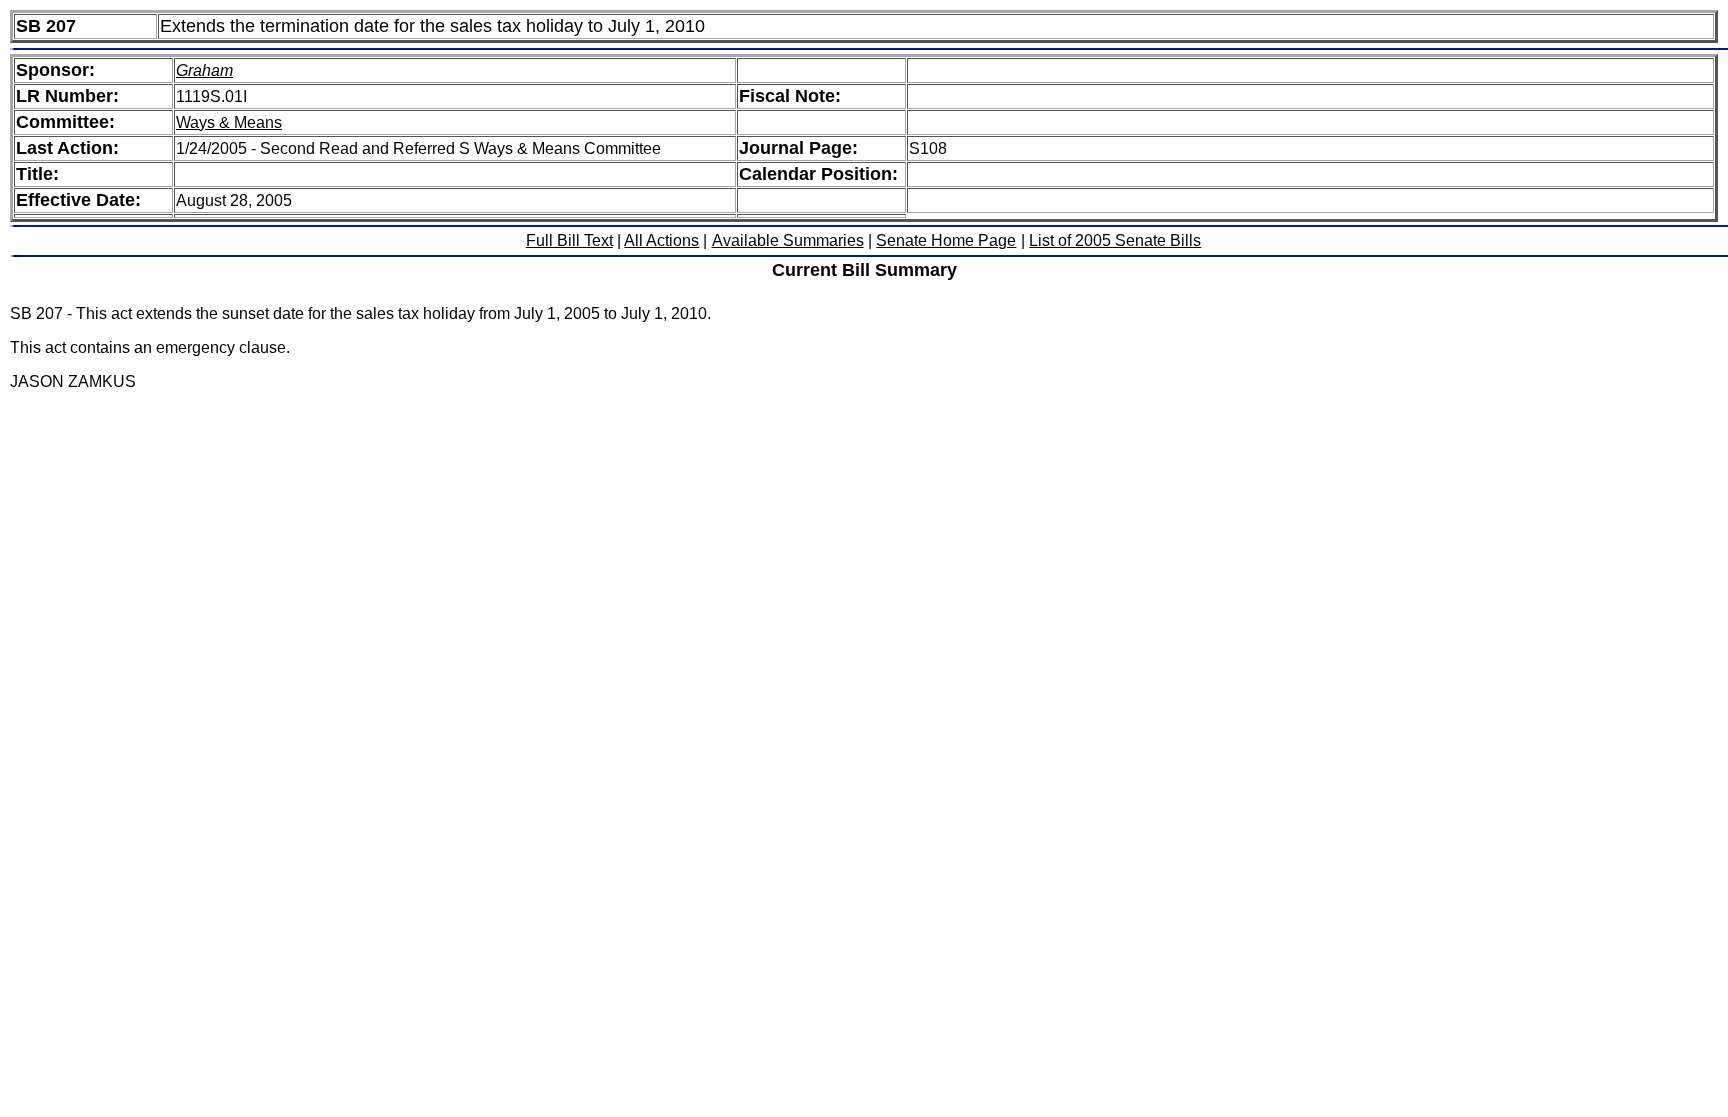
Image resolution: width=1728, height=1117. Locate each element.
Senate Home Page (946, 240)
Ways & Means (229, 122)
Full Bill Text (569, 240)
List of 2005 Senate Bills (1115, 240)
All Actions (661, 240)
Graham (204, 70)
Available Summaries (788, 240)
